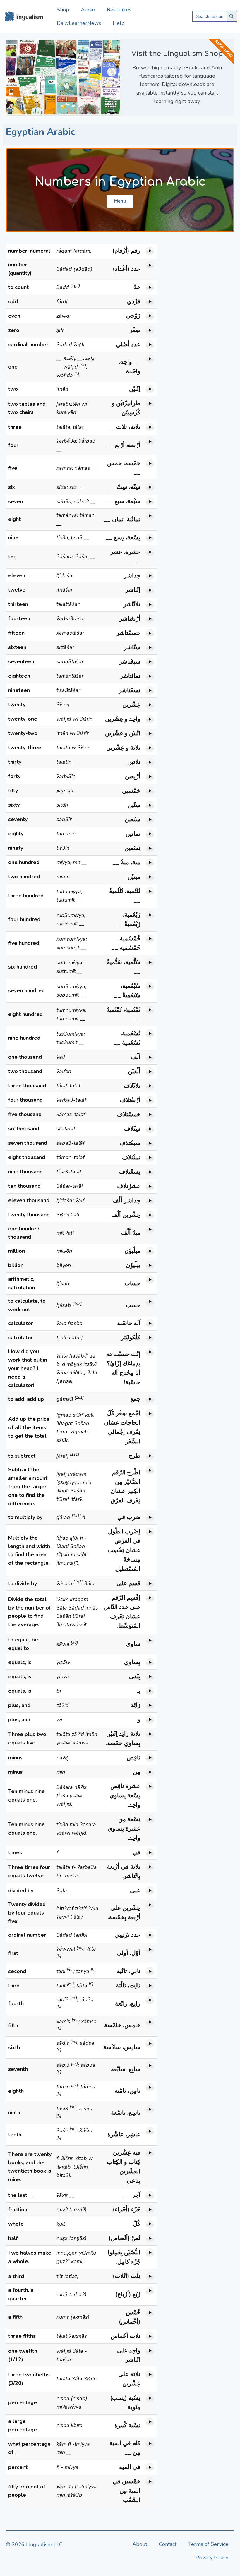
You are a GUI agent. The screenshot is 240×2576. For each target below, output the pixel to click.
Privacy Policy (212, 2558)
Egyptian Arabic (41, 132)
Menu (120, 201)
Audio (88, 10)
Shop (63, 10)
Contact (168, 2544)
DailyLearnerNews (79, 23)
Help (119, 23)
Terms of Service (208, 2544)
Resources (119, 10)
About (140, 2544)
